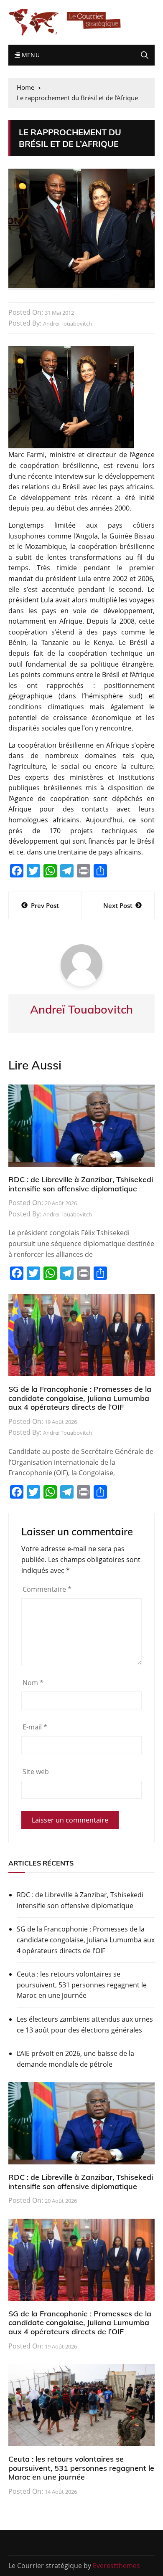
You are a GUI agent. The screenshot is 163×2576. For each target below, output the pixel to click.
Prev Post (45, 905)
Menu (30, 55)
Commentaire (47, 1589)
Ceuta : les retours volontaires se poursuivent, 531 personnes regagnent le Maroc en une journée (82, 1985)
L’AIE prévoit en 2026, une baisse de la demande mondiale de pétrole (75, 2059)
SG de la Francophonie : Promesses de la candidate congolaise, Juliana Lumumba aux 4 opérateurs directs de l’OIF (80, 1398)
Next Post (118, 905)
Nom (33, 1683)
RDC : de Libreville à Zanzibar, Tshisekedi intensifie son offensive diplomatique (81, 1184)
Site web (36, 1772)
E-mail (35, 1727)
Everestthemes (116, 2566)
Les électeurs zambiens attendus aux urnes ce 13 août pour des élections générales (85, 2025)
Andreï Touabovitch (67, 324)
